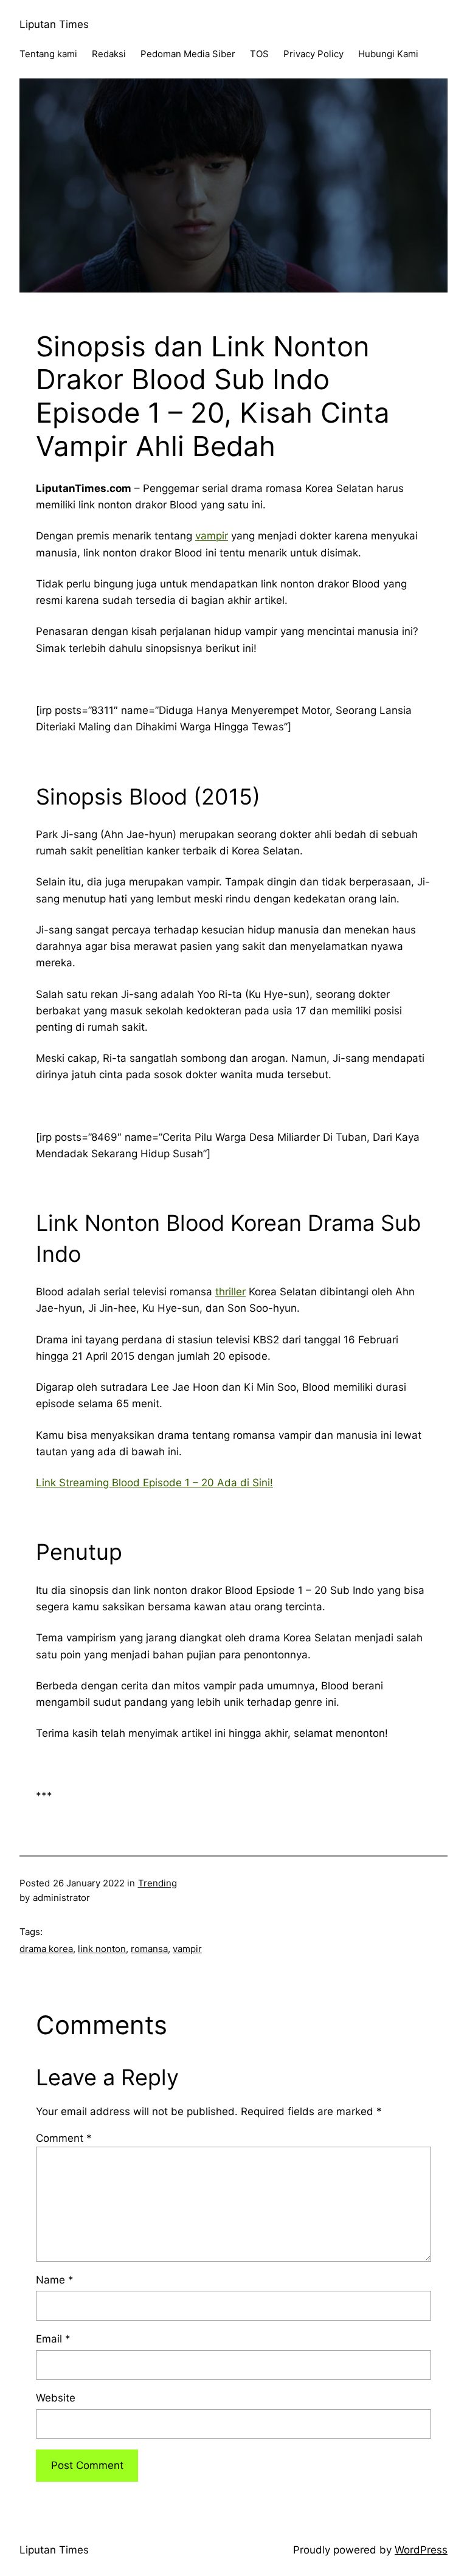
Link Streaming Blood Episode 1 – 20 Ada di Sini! (154, 1483)
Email (53, 2339)
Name (55, 2280)
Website (56, 2398)
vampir (212, 536)
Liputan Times (54, 24)
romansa (149, 1949)
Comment (64, 2138)
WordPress (421, 2550)
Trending (157, 1883)
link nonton (102, 1949)
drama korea (46, 1949)
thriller (230, 1292)
